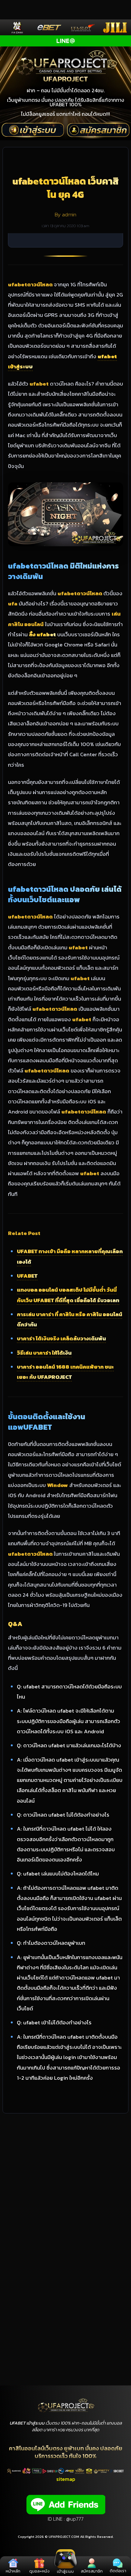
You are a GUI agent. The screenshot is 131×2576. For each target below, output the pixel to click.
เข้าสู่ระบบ (65, 2571)
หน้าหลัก (13, 2571)
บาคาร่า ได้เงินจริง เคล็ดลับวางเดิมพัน (61, 1338)
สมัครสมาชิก (92, 2571)
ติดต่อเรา (118, 2571)
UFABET (27, 1276)
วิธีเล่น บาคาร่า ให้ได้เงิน (44, 1353)
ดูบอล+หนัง (39, 2571)
